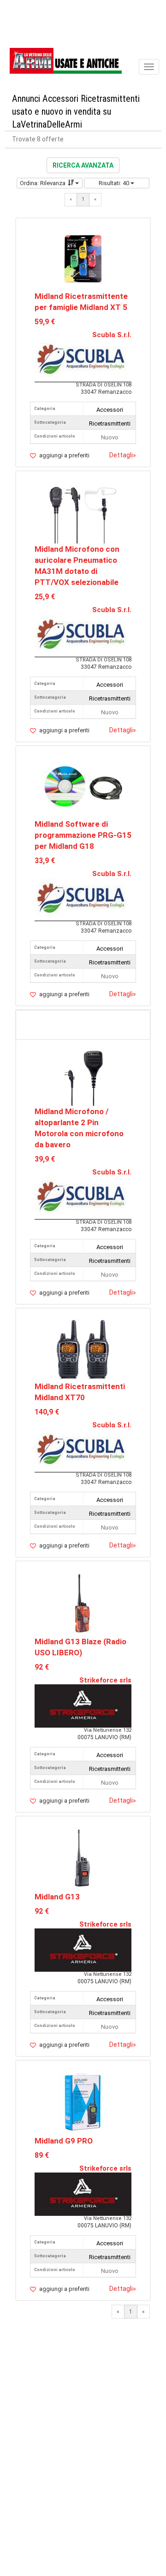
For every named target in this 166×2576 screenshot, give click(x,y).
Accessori (110, 410)
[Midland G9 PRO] (83, 2103)
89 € (42, 2155)
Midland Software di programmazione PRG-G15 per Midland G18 (83, 835)
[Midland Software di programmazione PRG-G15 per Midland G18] (83, 787)
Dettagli (123, 455)
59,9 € (45, 322)
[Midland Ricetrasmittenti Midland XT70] (83, 1349)
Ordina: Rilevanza (43, 183)
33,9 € (45, 861)
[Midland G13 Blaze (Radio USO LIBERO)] (83, 1603)
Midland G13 (57, 1897)
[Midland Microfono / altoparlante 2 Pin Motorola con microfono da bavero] (83, 1074)
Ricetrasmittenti (110, 423)
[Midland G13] (83, 1859)
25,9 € (45, 597)
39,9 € (45, 1159)
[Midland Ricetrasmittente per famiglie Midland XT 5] (83, 259)
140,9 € (47, 1412)
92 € (42, 1667)
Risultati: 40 (115, 183)
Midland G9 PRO (64, 2141)
